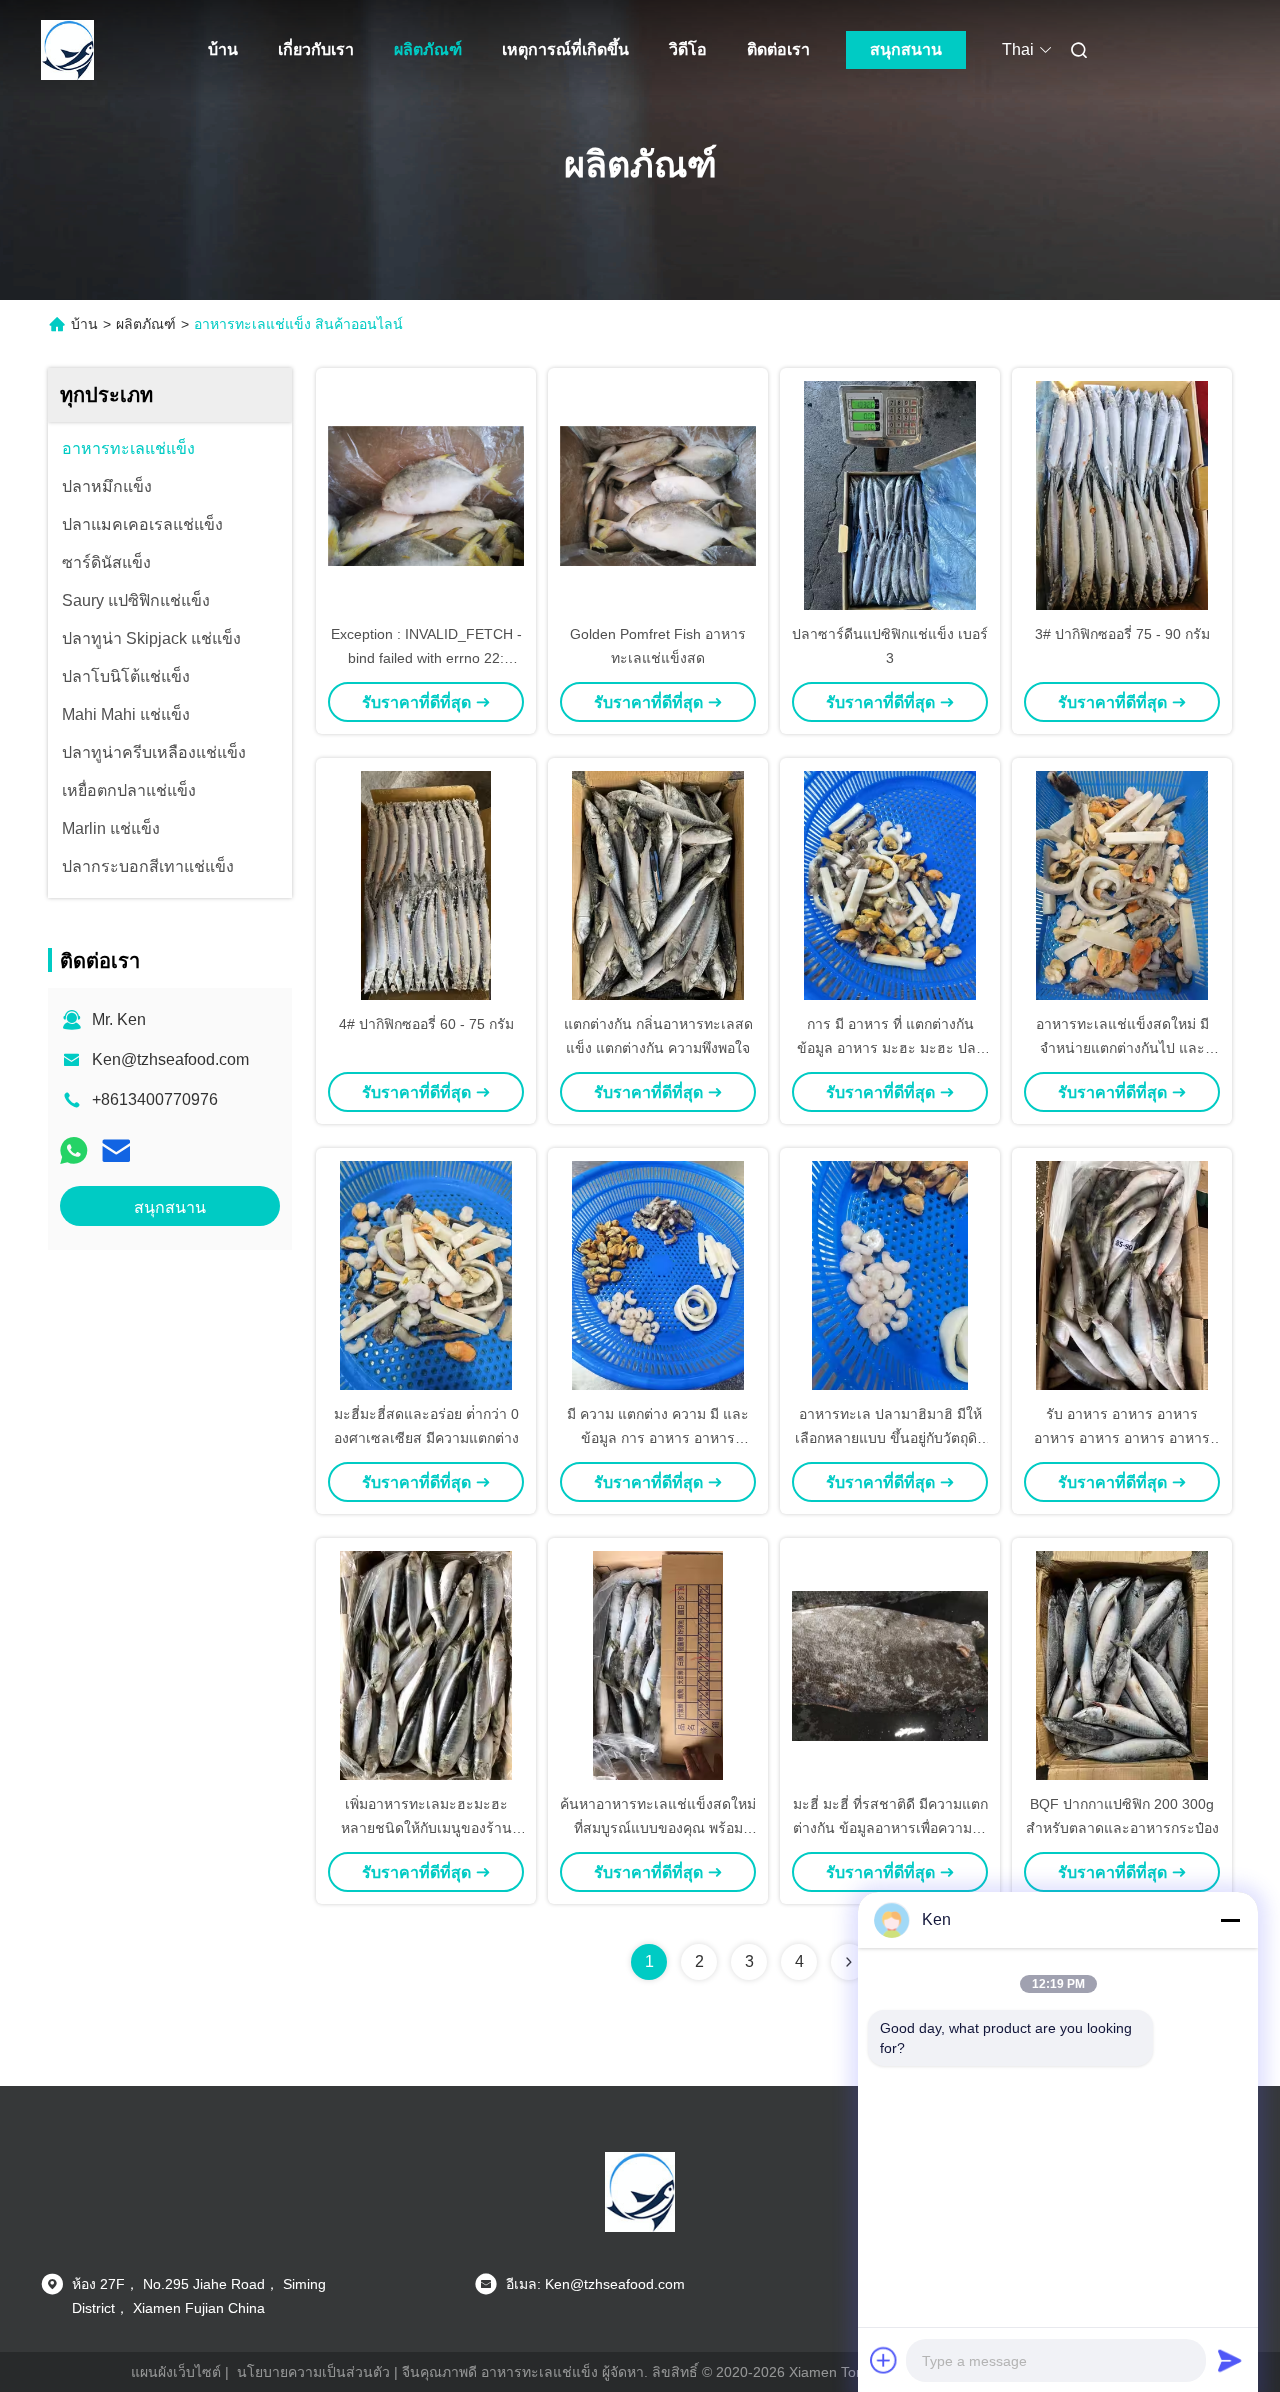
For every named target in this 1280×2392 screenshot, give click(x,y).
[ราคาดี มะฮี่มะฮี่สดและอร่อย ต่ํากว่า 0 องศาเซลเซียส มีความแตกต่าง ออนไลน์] (426, 1275)
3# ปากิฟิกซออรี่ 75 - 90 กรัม (1122, 634)
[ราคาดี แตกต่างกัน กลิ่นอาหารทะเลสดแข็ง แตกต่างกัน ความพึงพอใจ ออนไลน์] (658, 885)
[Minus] (1230, 1920)
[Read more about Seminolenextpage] (849, 1962)
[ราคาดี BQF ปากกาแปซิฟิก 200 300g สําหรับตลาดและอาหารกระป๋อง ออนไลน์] (1122, 1665)
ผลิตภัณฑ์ (428, 49)
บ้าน (223, 49)
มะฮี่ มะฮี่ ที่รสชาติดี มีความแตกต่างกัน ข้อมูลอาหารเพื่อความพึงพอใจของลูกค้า (890, 1828)
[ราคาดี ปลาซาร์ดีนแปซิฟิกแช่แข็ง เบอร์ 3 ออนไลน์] (890, 495)
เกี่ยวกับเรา (316, 49)
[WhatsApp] (74, 1150)
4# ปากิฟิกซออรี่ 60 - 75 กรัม (426, 1024)
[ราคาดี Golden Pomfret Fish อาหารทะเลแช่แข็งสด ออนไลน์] (658, 495)
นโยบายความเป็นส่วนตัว (313, 2372)
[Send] (1230, 2360)
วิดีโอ (688, 49)
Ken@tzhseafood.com (170, 1059)
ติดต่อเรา (778, 49)
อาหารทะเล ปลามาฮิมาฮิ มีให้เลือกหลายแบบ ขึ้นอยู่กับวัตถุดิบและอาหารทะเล (890, 1438)
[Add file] (884, 2360)
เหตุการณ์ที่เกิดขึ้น (565, 49)
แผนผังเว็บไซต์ (176, 2372)
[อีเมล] (116, 1150)
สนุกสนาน (906, 49)
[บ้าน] (68, 50)
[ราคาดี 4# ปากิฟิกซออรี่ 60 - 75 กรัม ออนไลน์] (426, 885)
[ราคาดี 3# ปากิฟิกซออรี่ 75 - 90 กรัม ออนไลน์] (1122, 495)
